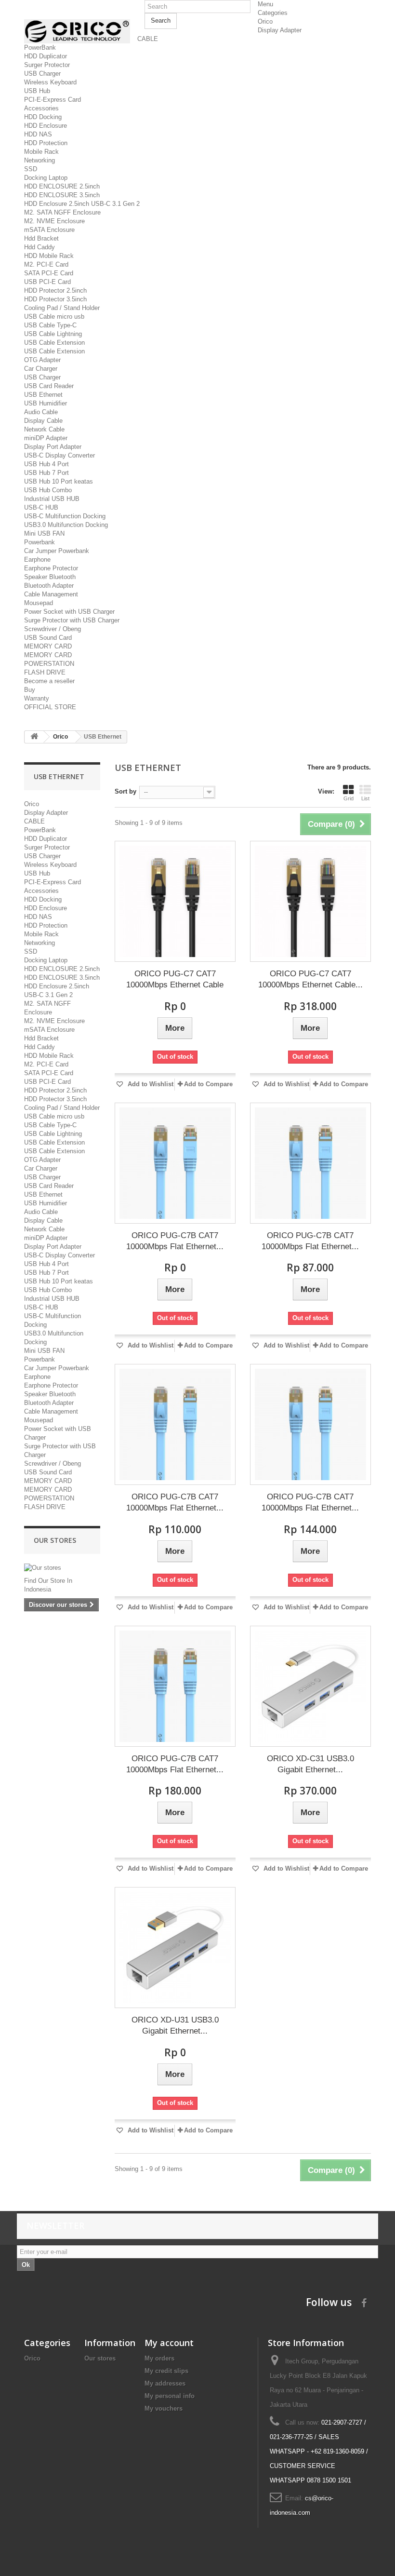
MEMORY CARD (48, 646)
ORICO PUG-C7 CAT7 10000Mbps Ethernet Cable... (310, 979)
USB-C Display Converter (59, 455)
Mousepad (39, 603)
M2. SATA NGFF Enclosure (62, 212)
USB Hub (37, 91)
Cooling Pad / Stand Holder (62, 308)
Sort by (125, 791)
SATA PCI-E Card (49, 273)
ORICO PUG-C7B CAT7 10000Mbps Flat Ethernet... (175, 1241)
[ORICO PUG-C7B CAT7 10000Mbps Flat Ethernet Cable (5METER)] (310, 1163)
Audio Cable (41, 412)
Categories (273, 13)
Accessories (41, 108)
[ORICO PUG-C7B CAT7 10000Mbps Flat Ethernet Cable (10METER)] (310, 1424)
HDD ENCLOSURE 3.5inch (62, 195)
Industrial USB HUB (52, 499)
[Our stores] (62, 1568)
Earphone (37, 560)
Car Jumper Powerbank (57, 551)
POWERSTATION (49, 664)
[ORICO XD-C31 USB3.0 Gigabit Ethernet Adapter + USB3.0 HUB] (310, 1686)
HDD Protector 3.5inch (55, 299)
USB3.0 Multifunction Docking (66, 525)
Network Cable (44, 429)
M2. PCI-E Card (46, 264)
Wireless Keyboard (50, 82)
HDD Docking (43, 117)
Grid (349, 798)
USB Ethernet (43, 395)
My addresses (165, 2383)
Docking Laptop (46, 178)
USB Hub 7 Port (46, 473)
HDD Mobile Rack (49, 256)
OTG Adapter (42, 360)
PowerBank (40, 47)
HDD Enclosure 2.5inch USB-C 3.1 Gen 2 (82, 204)
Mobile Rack (41, 152)
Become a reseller (49, 681)
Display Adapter (280, 30)
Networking (39, 160)
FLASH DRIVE (45, 672)
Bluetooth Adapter (49, 586)
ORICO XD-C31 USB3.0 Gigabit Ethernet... (310, 1764)
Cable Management (51, 594)
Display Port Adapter (53, 447)
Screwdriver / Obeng (53, 629)
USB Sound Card (48, 638)
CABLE (148, 39)
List (365, 798)
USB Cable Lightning (53, 334)
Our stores (55, 1540)
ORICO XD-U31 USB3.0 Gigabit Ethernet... (175, 2025)
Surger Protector (47, 65)
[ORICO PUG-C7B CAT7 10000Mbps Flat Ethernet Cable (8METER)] (175, 1424)
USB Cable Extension (54, 343)
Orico (265, 21)
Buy (30, 690)
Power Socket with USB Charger (69, 612)
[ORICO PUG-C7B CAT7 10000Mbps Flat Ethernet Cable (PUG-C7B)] (175, 1163)
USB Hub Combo (48, 490)
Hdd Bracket (41, 238)
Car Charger (41, 369)
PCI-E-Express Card (53, 100)
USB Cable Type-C (50, 325)
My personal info (170, 2396)
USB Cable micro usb (54, 317)
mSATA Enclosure (49, 230)
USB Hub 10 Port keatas (59, 481)
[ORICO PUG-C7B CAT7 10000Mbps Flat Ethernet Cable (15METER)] (175, 1686)
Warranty (37, 698)
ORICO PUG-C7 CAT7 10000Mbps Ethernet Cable (175, 979)
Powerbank (39, 542)
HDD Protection (46, 143)
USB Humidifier (46, 403)
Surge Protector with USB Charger (72, 620)
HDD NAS (38, 134)
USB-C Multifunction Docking (65, 516)
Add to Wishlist (150, 1084)
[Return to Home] (34, 737)
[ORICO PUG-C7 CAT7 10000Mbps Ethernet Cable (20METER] (310, 901)
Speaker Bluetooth (50, 577)
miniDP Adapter (46, 438)
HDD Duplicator (46, 56)
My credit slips (166, 2371)
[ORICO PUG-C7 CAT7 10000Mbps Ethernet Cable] (175, 901)
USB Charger (42, 74)
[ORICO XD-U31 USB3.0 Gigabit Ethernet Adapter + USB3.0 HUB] (175, 1948)
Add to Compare (208, 1084)
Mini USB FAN (44, 533)
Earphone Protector (51, 568)
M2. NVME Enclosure (54, 221)
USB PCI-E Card (47, 282)
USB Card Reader (49, 386)
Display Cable (43, 421)
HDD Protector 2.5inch (55, 290)
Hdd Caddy (39, 247)
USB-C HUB (41, 507)
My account (169, 2343)
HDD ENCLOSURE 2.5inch (62, 186)
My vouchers (164, 2408)
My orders (159, 2358)
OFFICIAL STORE (50, 707)
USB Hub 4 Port (46, 464)
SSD (31, 169)
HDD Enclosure (46, 126)
